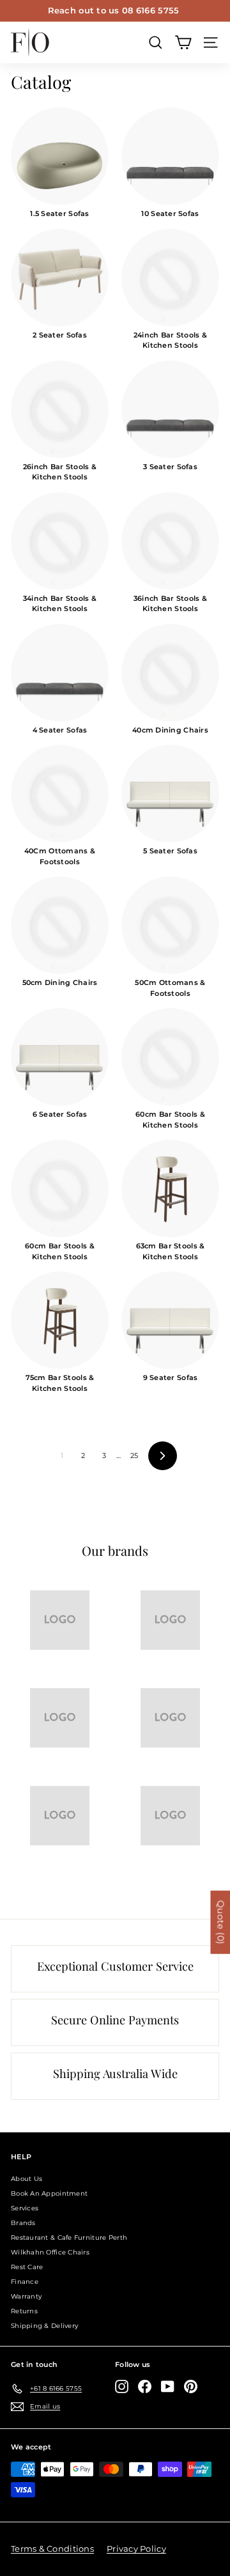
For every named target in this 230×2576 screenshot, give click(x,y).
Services (25, 2208)
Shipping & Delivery (44, 2326)
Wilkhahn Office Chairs (50, 2252)
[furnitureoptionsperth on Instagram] (122, 2386)
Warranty (26, 2296)
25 (134, 1455)
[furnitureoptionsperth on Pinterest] (191, 2386)
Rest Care (27, 2267)
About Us (27, 2179)
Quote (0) (220, 1922)
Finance (25, 2282)
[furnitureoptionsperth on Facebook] (145, 2386)
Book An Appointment (49, 2193)
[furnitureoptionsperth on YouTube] (168, 2386)
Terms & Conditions (52, 2549)
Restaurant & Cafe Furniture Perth (69, 2238)
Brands (23, 2223)
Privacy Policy (136, 2549)
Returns (24, 2311)
